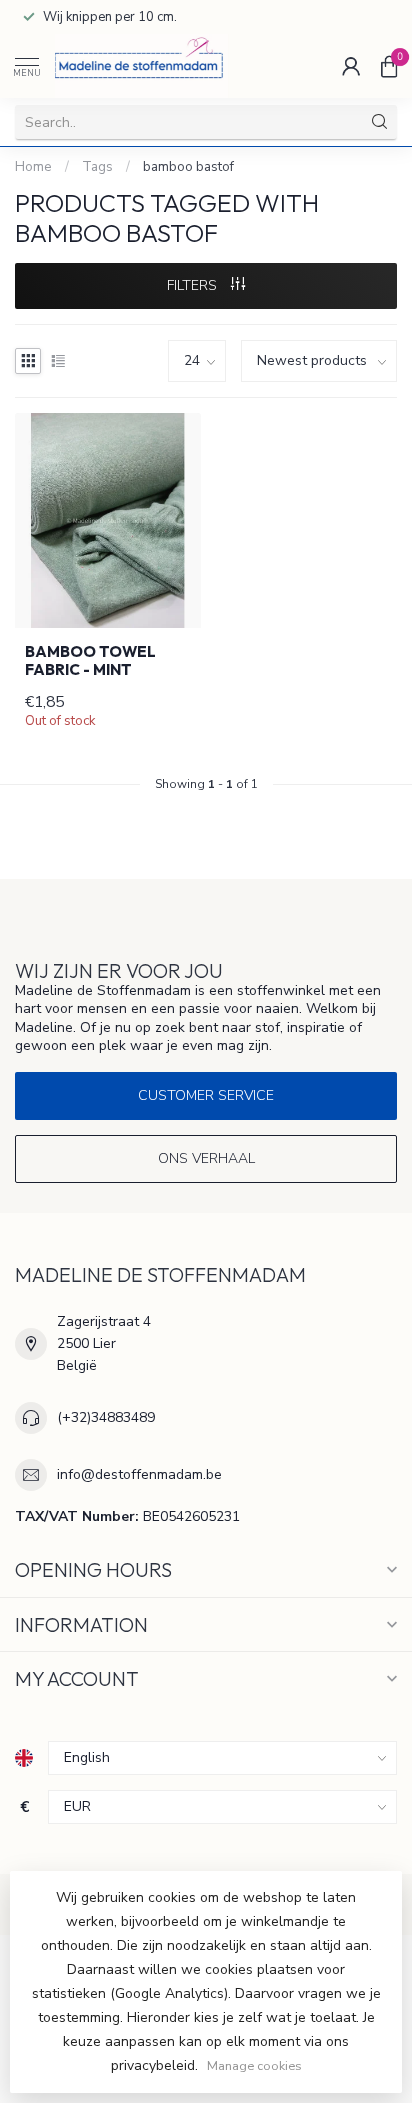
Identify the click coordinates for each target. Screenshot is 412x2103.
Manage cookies (254, 2065)
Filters (194, 285)
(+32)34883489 (106, 1417)
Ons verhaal (206, 1158)
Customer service (206, 1095)
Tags (97, 167)
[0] (389, 66)
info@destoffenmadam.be (139, 1474)
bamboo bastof (188, 167)
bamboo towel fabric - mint (90, 661)
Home (33, 167)
